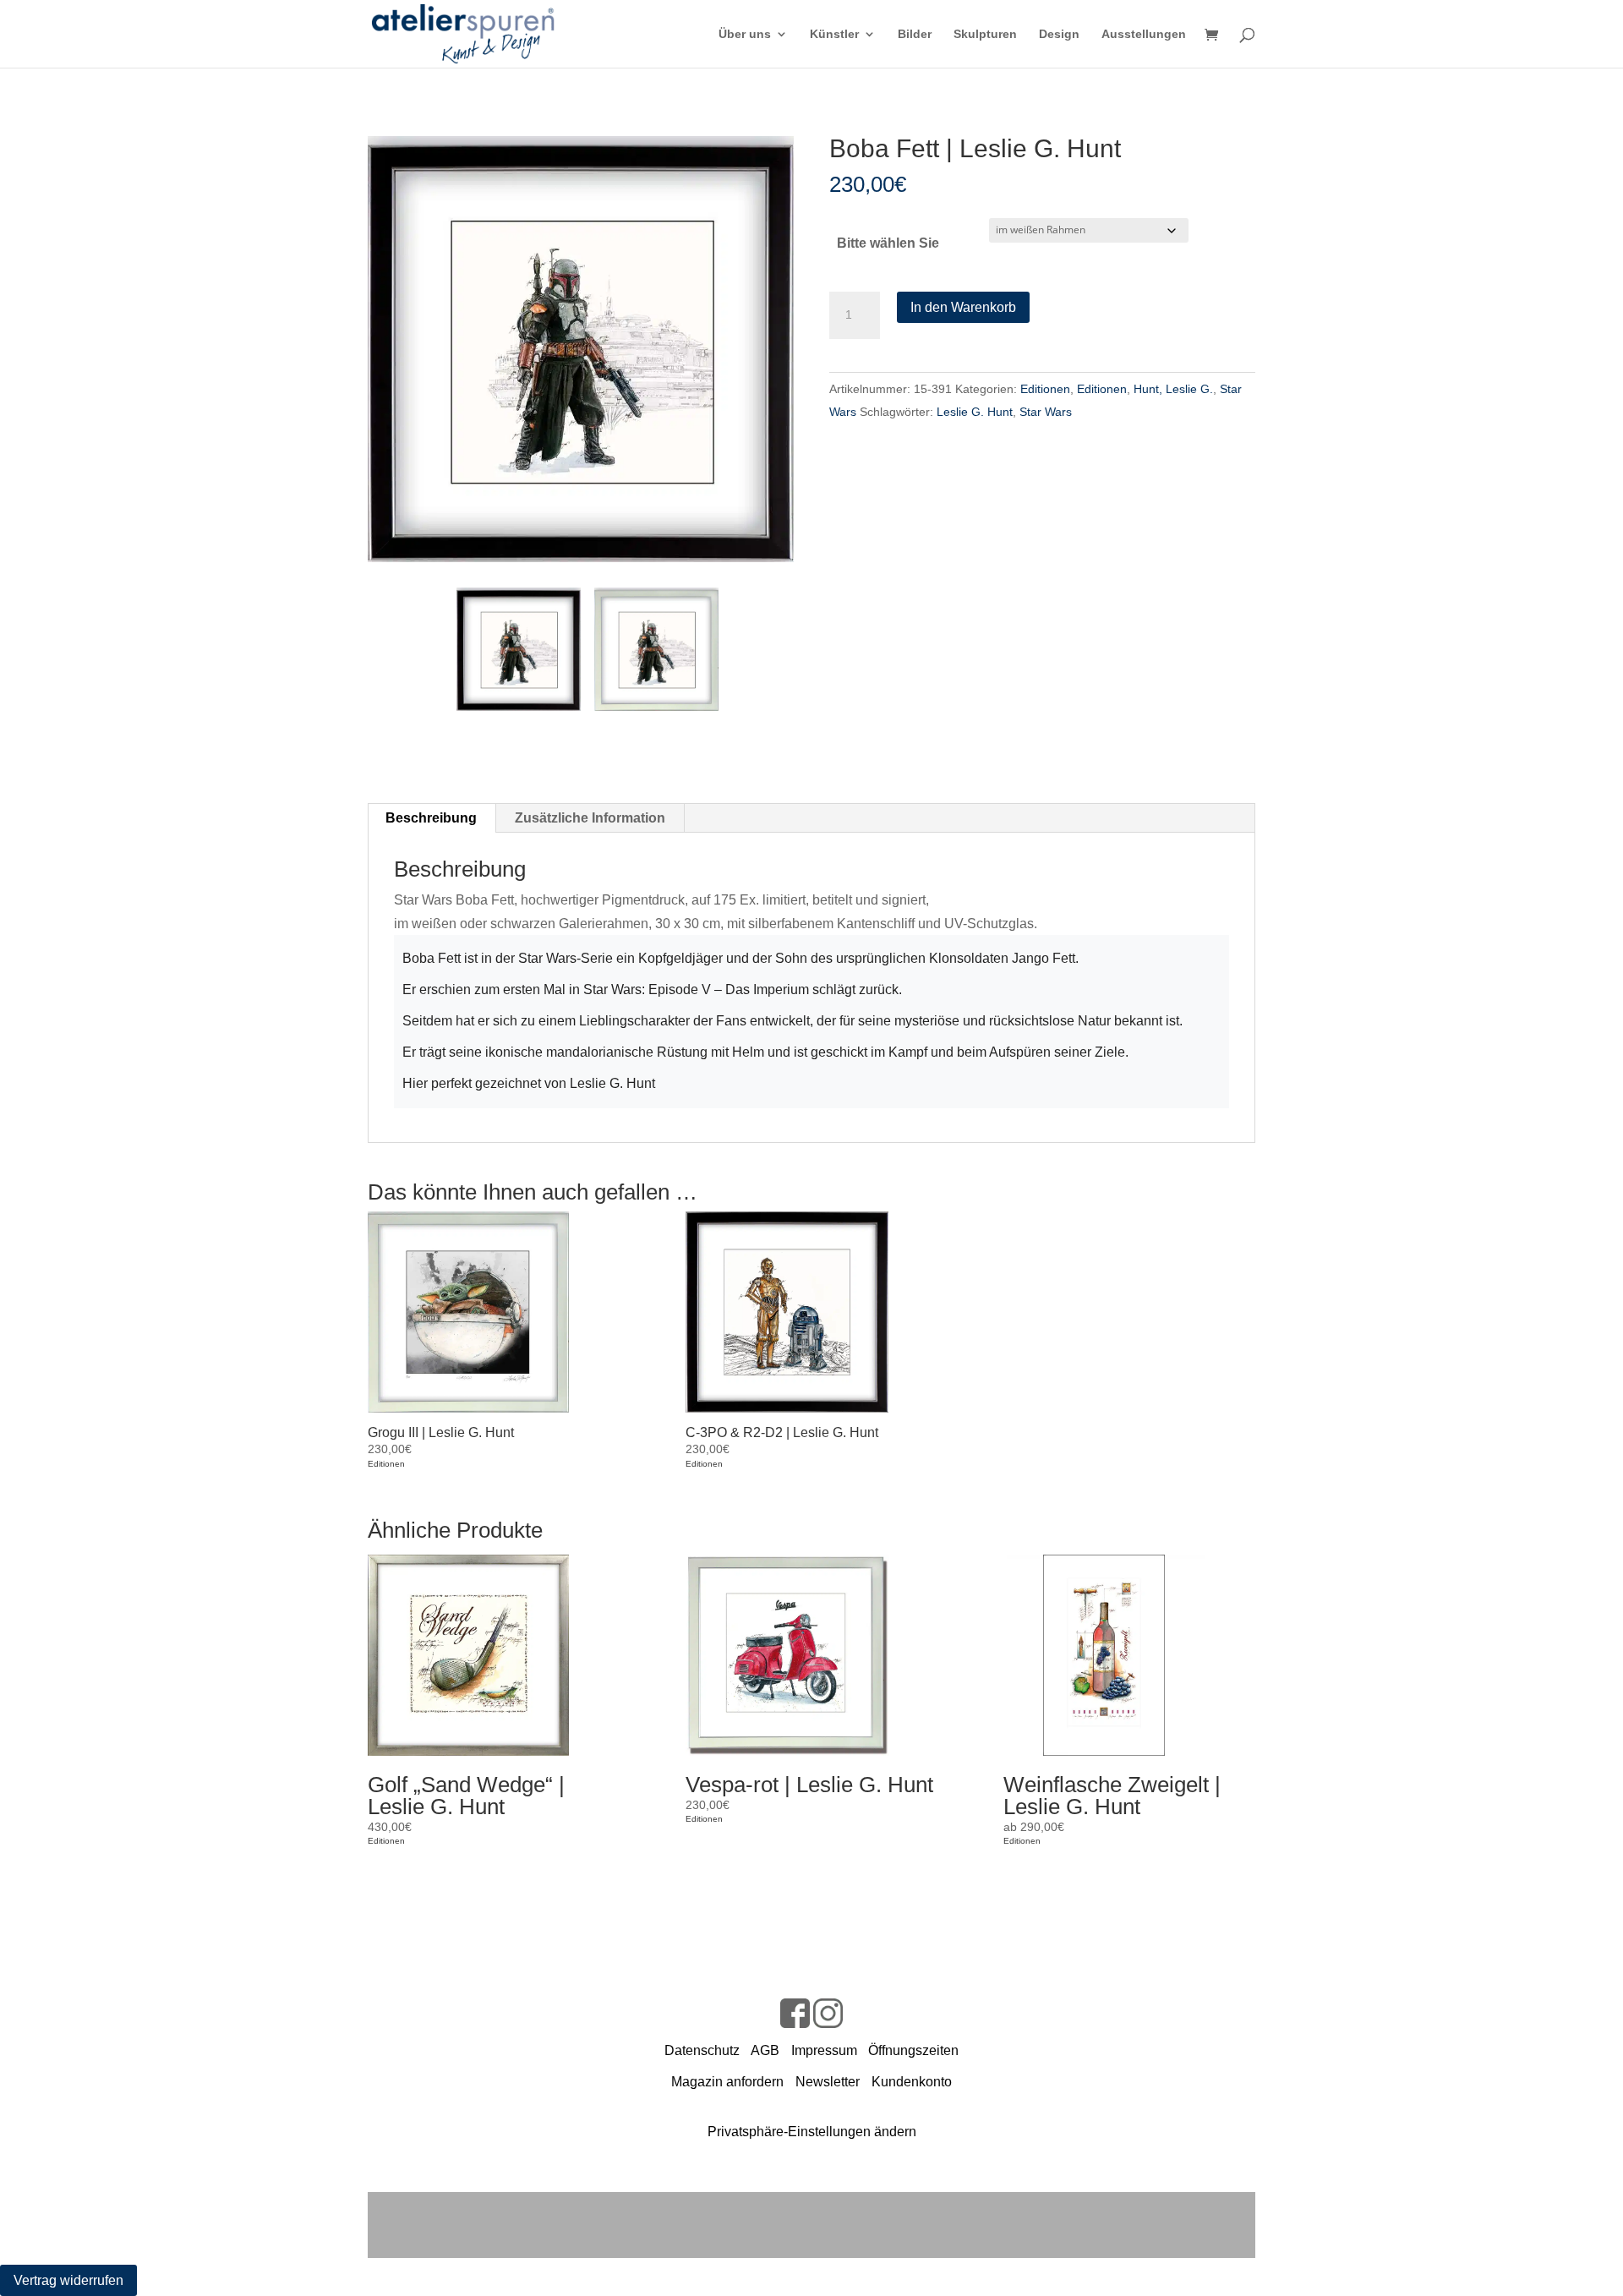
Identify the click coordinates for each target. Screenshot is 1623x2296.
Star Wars (1046, 412)
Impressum (824, 2050)
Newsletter (828, 2082)
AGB (765, 2050)
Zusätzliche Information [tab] (590, 818)
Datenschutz (702, 2050)
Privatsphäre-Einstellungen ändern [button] (812, 2132)
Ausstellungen (1144, 34)
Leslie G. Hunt (975, 412)
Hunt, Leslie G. (1173, 389)
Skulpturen (985, 34)
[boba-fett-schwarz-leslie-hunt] (581, 349)
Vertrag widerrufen (68, 2280)
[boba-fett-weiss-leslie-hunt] (656, 649)
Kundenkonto (912, 2082)
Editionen (1045, 389)
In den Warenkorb (963, 307)
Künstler (834, 34)
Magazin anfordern (727, 2082)
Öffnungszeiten (913, 2050)
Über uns (745, 34)
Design (1059, 34)
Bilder (915, 34)
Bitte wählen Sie (888, 243)
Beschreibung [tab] (431, 818)
